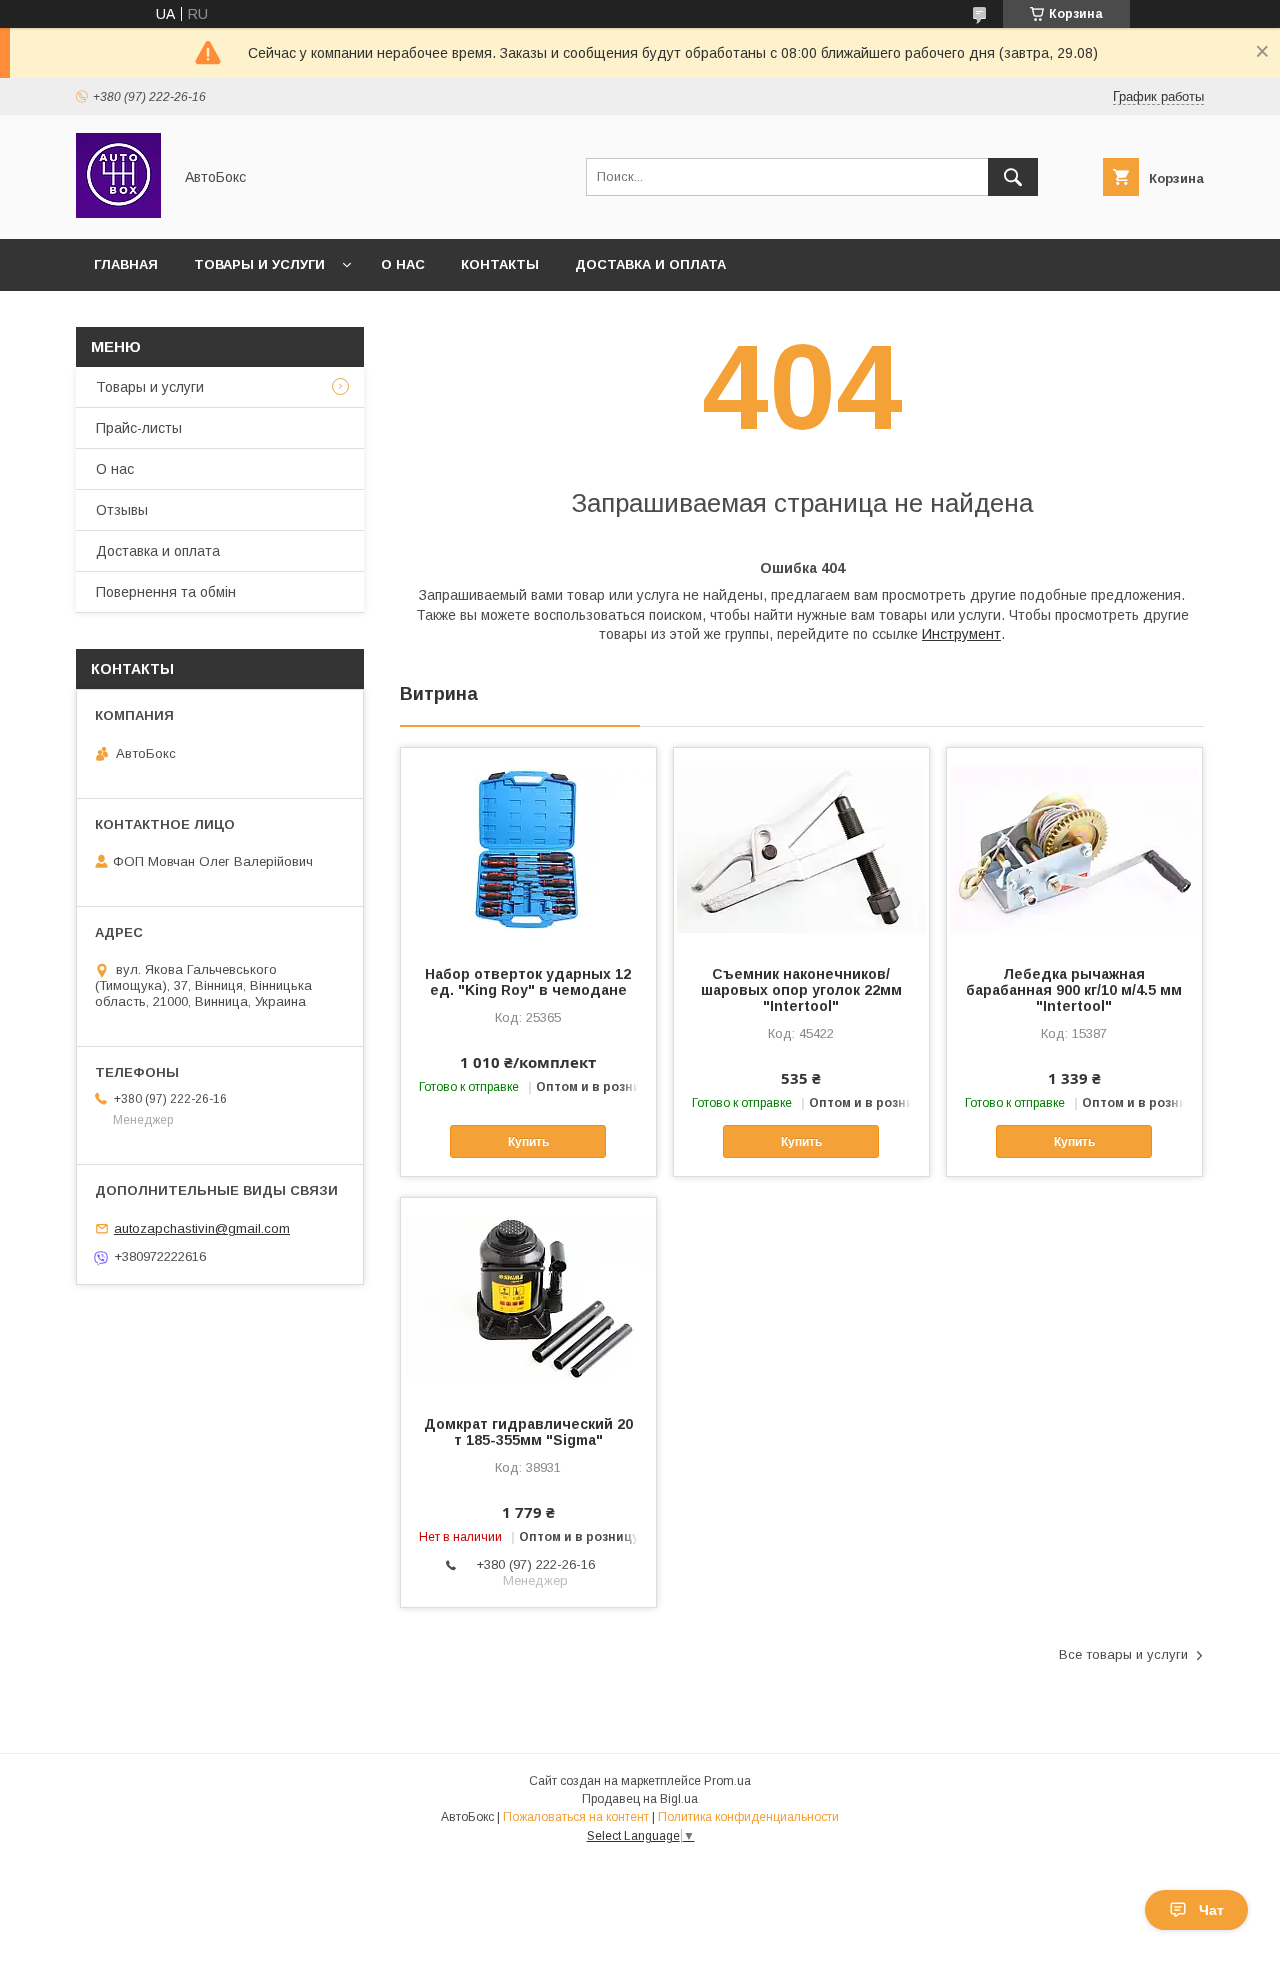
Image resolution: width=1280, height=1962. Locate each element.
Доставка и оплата (650, 264)
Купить (528, 1142)
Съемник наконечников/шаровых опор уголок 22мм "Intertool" (801, 990)
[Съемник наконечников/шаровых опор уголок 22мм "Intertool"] (801, 848)
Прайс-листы (139, 428)
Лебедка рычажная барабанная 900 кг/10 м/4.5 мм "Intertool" (1074, 990)
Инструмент (961, 634)
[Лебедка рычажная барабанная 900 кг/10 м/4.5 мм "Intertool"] (1074, 848)
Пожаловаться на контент (576, 1817)
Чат (1211, 1910)
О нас (403, 264)
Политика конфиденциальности (748, 1817)
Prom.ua (727, 1781)
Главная (126, 264)
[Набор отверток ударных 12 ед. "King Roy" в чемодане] (528, 848)
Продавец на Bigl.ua (640, 1799)
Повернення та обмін (166, 592)
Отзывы (122, 510)
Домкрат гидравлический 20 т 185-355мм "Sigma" (528, 1432)
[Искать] (1013, 177)
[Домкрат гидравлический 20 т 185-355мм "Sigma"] (528, 1298)
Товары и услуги (259, 264)
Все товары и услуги (1123, 1654)
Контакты (500, 264)
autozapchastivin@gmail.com (202, 1228)
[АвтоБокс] (118, 213)
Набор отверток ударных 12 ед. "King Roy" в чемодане (528, 982)
